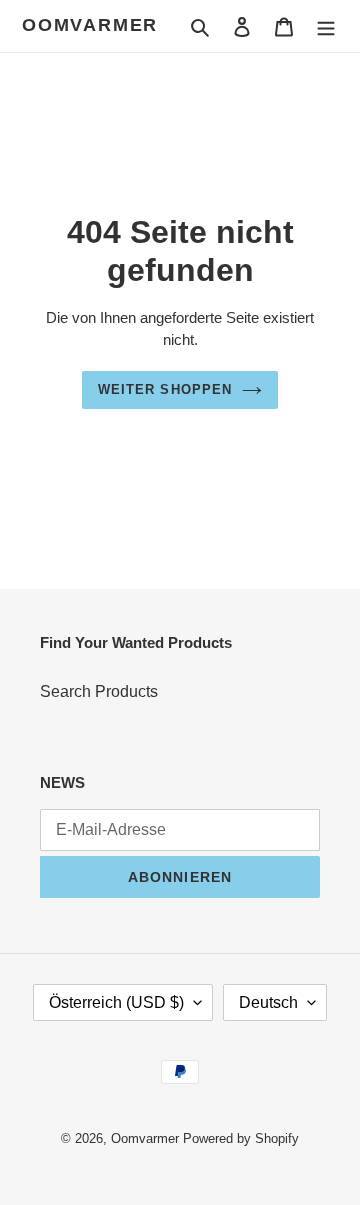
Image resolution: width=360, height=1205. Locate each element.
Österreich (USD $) (116, 1002)
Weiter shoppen (165, 389)
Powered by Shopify (241, 1138)
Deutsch (268, 1002)
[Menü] (326, 26)
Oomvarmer (90, 25)
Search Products (99, 691)
